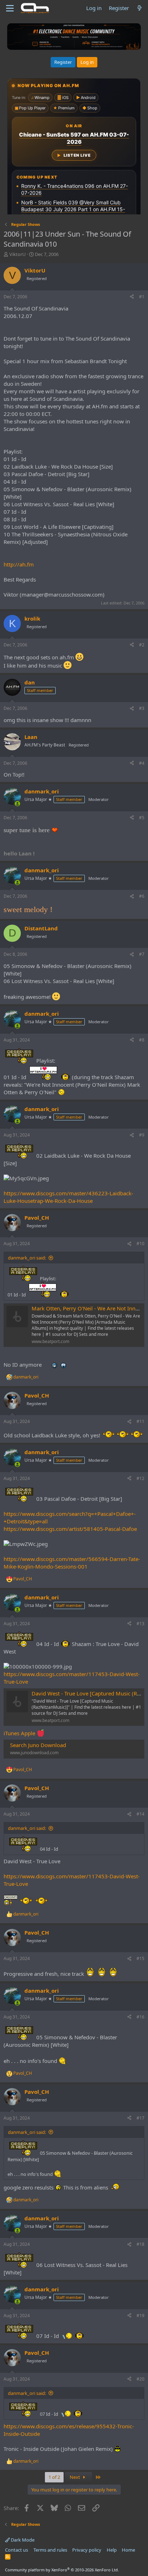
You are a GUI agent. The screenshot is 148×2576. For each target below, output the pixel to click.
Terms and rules (50, 2550)
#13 (140, 1624)
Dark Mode (22, 2540)
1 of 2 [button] (54, 2477)
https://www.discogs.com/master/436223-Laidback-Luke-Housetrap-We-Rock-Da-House (68, 1197)
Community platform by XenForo (62, 2570)
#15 (140, 1958)
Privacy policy (87, 2550)
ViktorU (18, 254)
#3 (142, 708)
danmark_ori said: (27, 1258)
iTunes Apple (20, 1733)
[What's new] (140, 8)
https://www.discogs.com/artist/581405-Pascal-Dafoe (70, 1529)
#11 (140, 1421)
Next (75, 2477)
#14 (140, 1814)
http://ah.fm (19, 564)
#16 (140, 2017)
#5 (142, 818)
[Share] (132, 297)
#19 (140, 2316)
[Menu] (10, 8)
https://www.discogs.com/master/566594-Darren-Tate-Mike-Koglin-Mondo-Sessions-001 (72, 1563)
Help (112, 2550)
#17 (140, 2118)
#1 (142, 297)
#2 (142, 645)
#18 (140, 2244)
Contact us (17, 2550)
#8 (142, 1040)
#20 (140, 2379)
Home (128, 2550)
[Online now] (17, 804)
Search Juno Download (38, 1745)
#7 (142, 954)
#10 (140, 1244)
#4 (142, 763)
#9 (142, 1135)
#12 (140, 1478)
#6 (142, 896)
